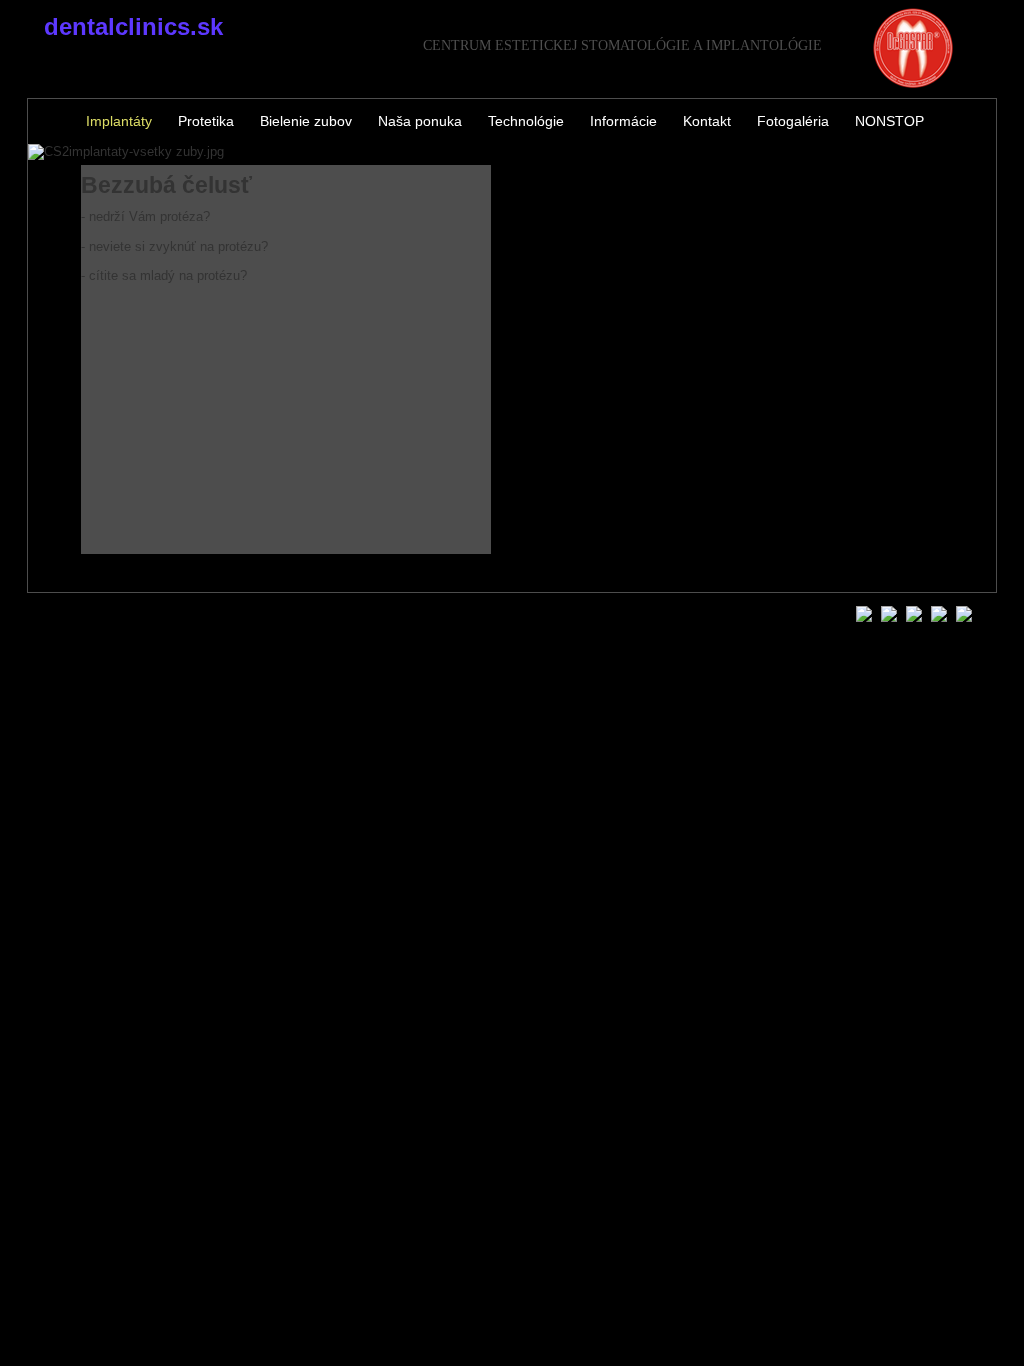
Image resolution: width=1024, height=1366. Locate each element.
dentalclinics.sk (133, 26)
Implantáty (119, 121)
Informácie (623, 121)
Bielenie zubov (306, 121)
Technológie (526, 121)
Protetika (206, 121)
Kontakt (707, 121)
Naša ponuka (420, 121)
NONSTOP (889, 121)
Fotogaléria (793, 121)
